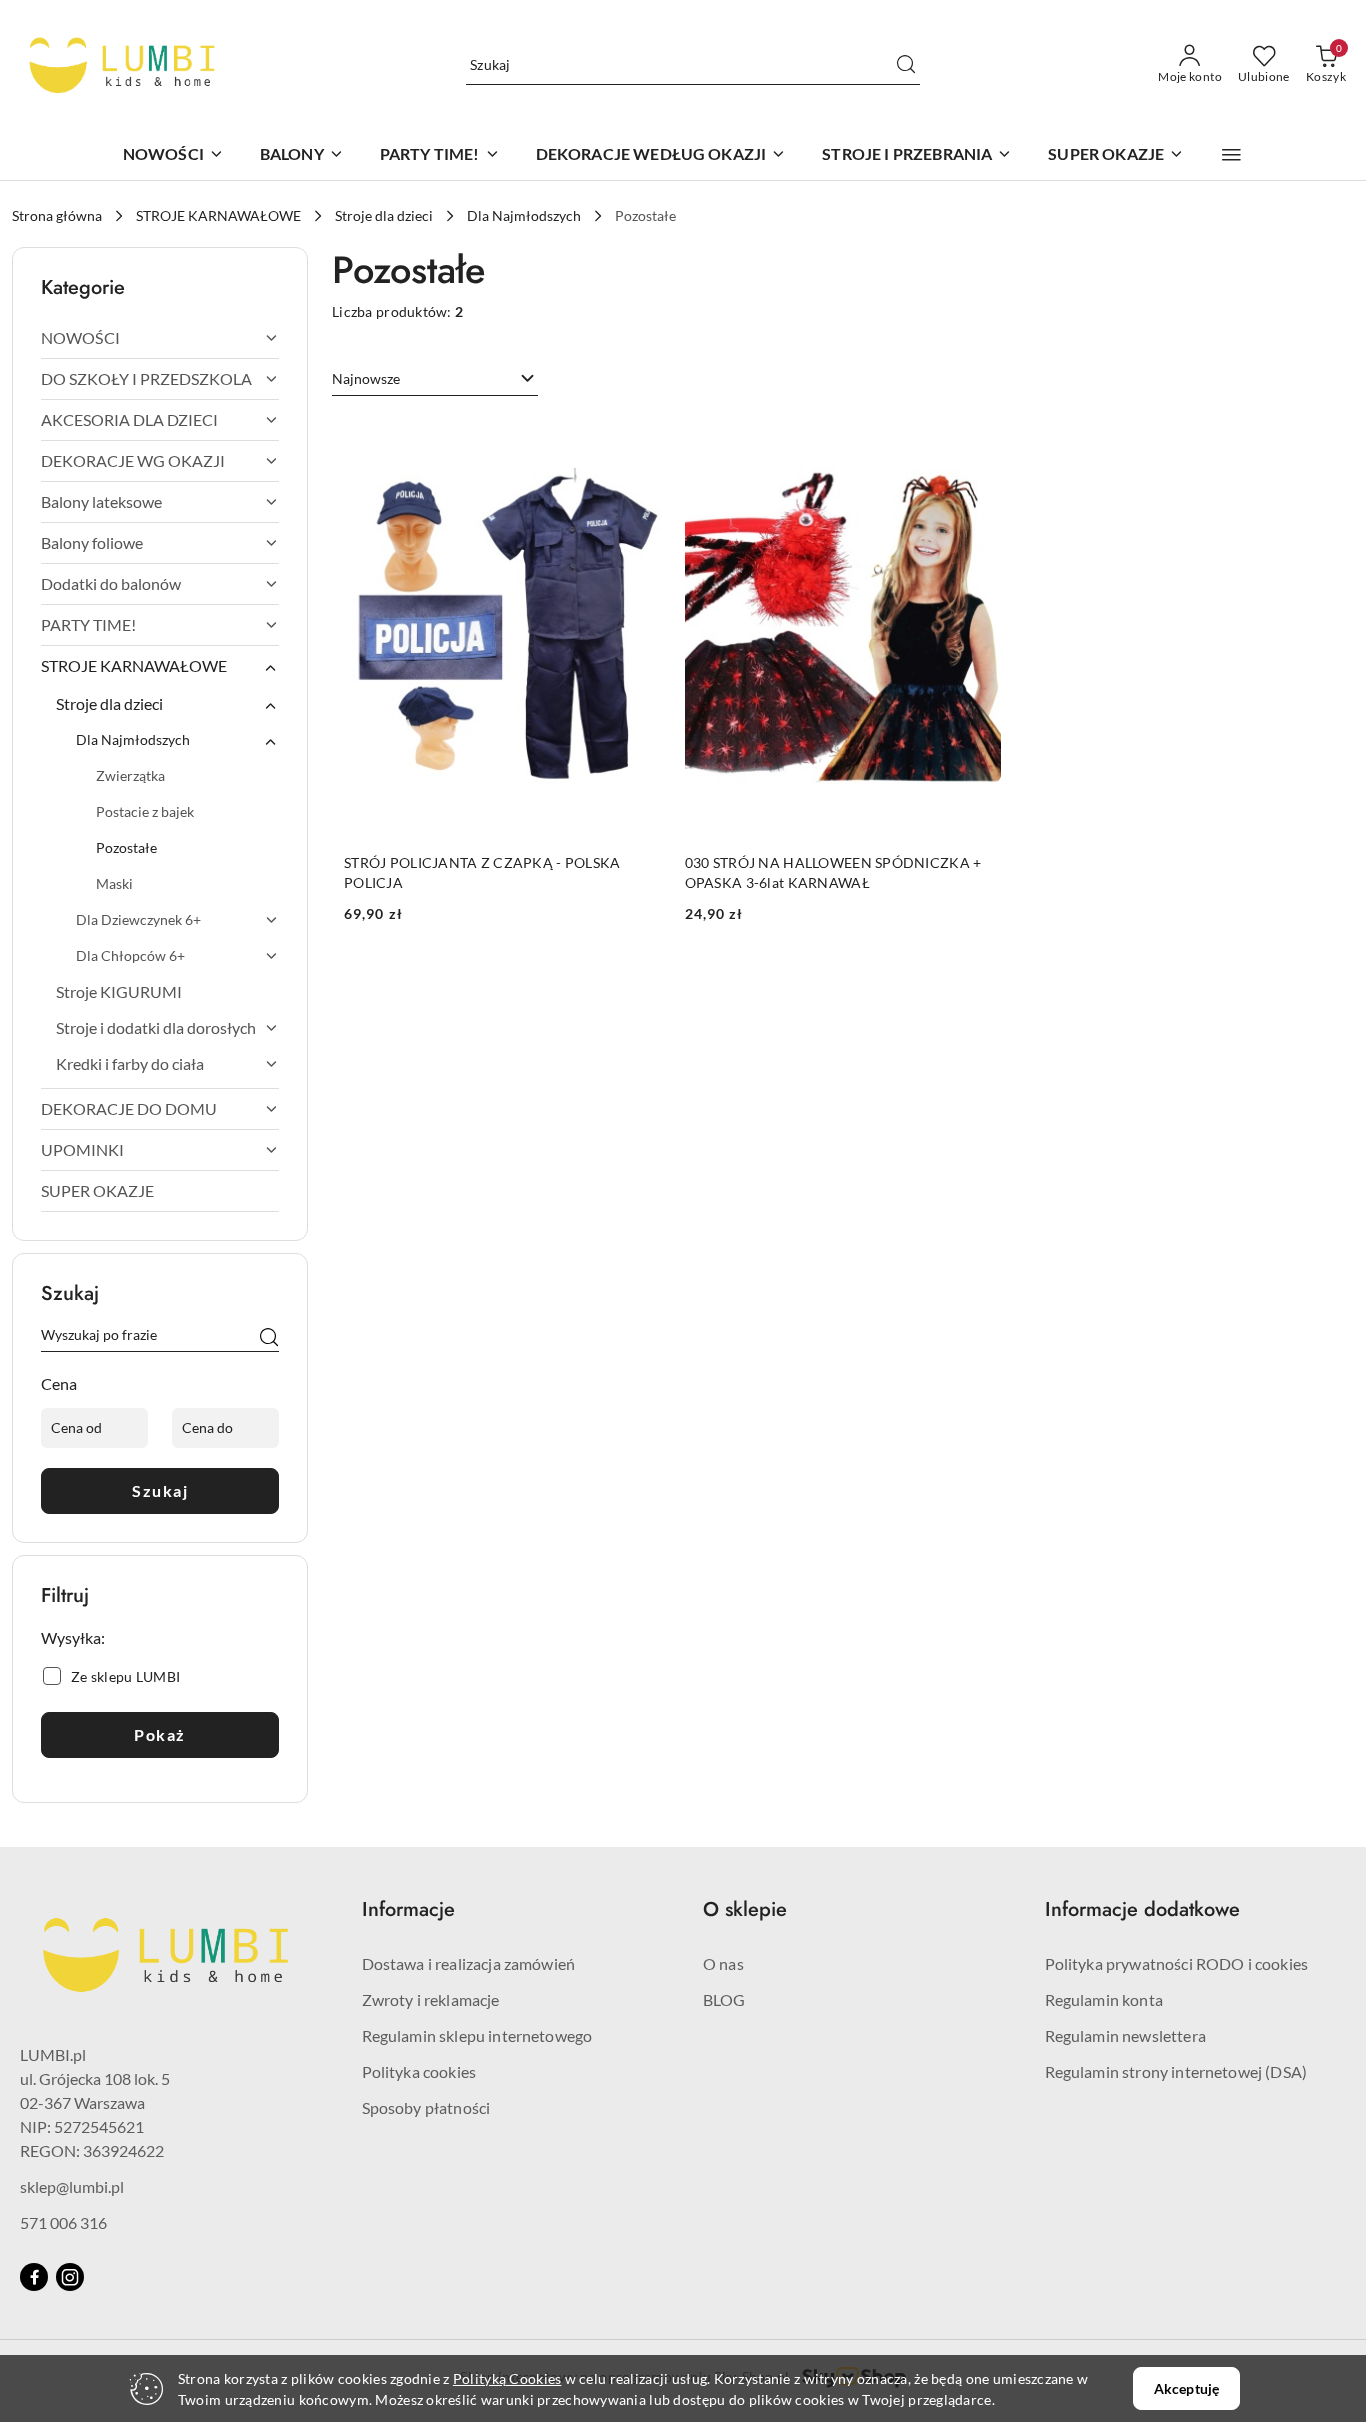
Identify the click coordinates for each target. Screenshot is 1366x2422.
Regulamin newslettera (1125, 2035)
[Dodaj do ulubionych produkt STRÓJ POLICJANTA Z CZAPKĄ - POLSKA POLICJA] (638, 439)
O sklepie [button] (745, 1909)
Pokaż (160, 1734)
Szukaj (160, 1490)
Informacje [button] (408, 1909)
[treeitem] (160, 338)
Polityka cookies (419, 2071)
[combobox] (435, 379)
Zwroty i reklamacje (431, 1999)
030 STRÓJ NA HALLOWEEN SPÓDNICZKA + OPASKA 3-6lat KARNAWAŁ (833, 872)
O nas (723, 1963)
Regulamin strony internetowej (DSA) (1176, 2071)
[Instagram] (70, 2277)
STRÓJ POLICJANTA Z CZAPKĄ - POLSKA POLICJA (482, 872)
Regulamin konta (1104, 1999)
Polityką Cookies (507, 2378)
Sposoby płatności (426, 2107)
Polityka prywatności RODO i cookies (1177, 1963)
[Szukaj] (269, 1338)
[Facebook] (34, 2277)
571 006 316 (63, 2222)
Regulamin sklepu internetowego (477, 2035)
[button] (1231, 155)
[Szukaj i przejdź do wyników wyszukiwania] (906, 65)
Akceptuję (1186, 2388)
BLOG (724, 1999)
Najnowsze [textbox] (366, 378)
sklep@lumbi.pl (72, 2186)
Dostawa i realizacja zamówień (469, 1963)
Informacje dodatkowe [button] (1142, 1909)
